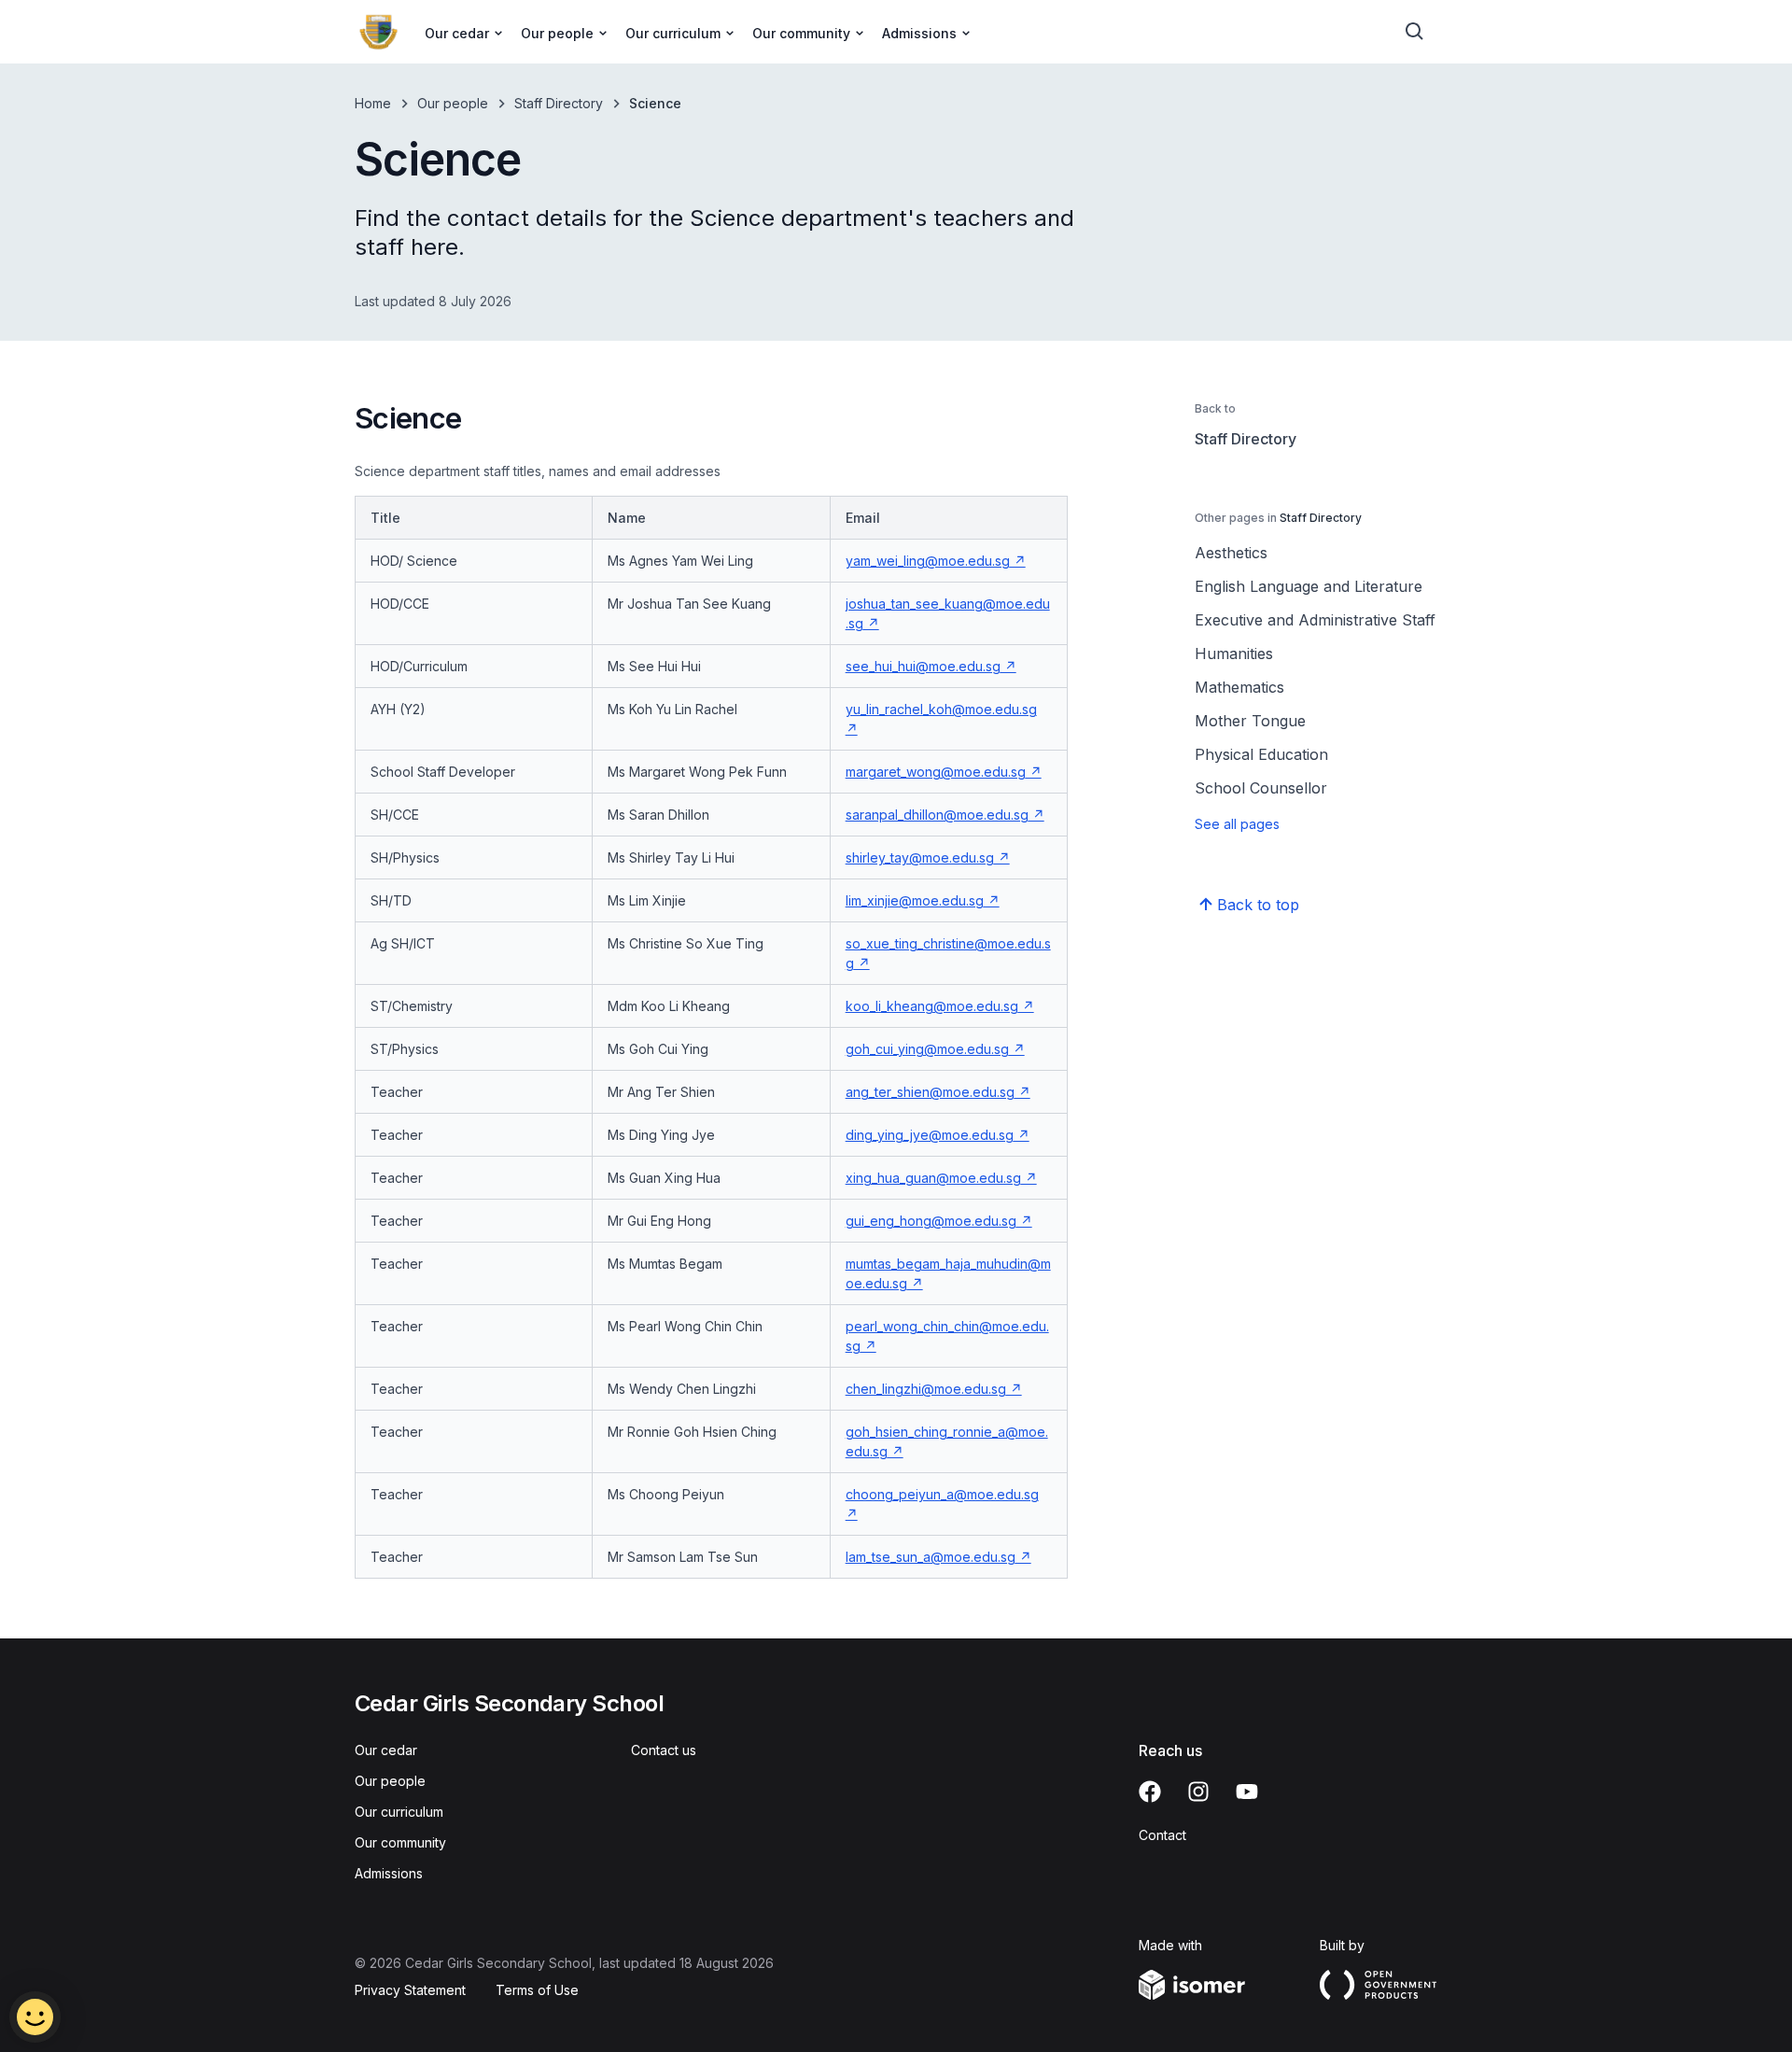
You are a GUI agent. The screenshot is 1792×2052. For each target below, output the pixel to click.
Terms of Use (537, 1990)
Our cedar (386, 1750)
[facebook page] (1150, 1792)
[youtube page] (1247, 1792)
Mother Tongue (1250, 721)
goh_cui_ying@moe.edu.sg (927, 1049)
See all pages (1237, 824)
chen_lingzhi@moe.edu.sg (926, 1389)
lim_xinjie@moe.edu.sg (915, 900)
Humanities (1234, 654)
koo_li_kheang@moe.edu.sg (932, 1006)
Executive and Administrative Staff (1315, 620)
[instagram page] (1198, 1792)
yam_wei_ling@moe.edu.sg (928, 561)
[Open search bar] (1415, 32)
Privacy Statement (410, 1990)
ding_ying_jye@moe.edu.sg (930, 1135)
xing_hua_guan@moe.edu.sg (933, 1178)
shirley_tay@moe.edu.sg (920, 857)
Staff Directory (559, 103)
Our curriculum (399, 1812)
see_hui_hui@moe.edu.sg (923, 666)
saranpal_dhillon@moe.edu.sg (937, 815)
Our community (400, 1842)
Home (373, 103)
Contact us (664, 1750)
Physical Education (1261, 754)
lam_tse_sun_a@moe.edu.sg (931, 1557)
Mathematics (1239, 687)
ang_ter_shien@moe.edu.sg (930, 1092)
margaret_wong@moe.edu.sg (936, 772)
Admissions (389, 1873)
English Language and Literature (1309, 586)
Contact (1162, 1835)
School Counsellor (1261, 788)
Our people (453, 103)
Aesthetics (1231, 553)
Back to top (1258, 905)
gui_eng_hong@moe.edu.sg (931, 1221)
